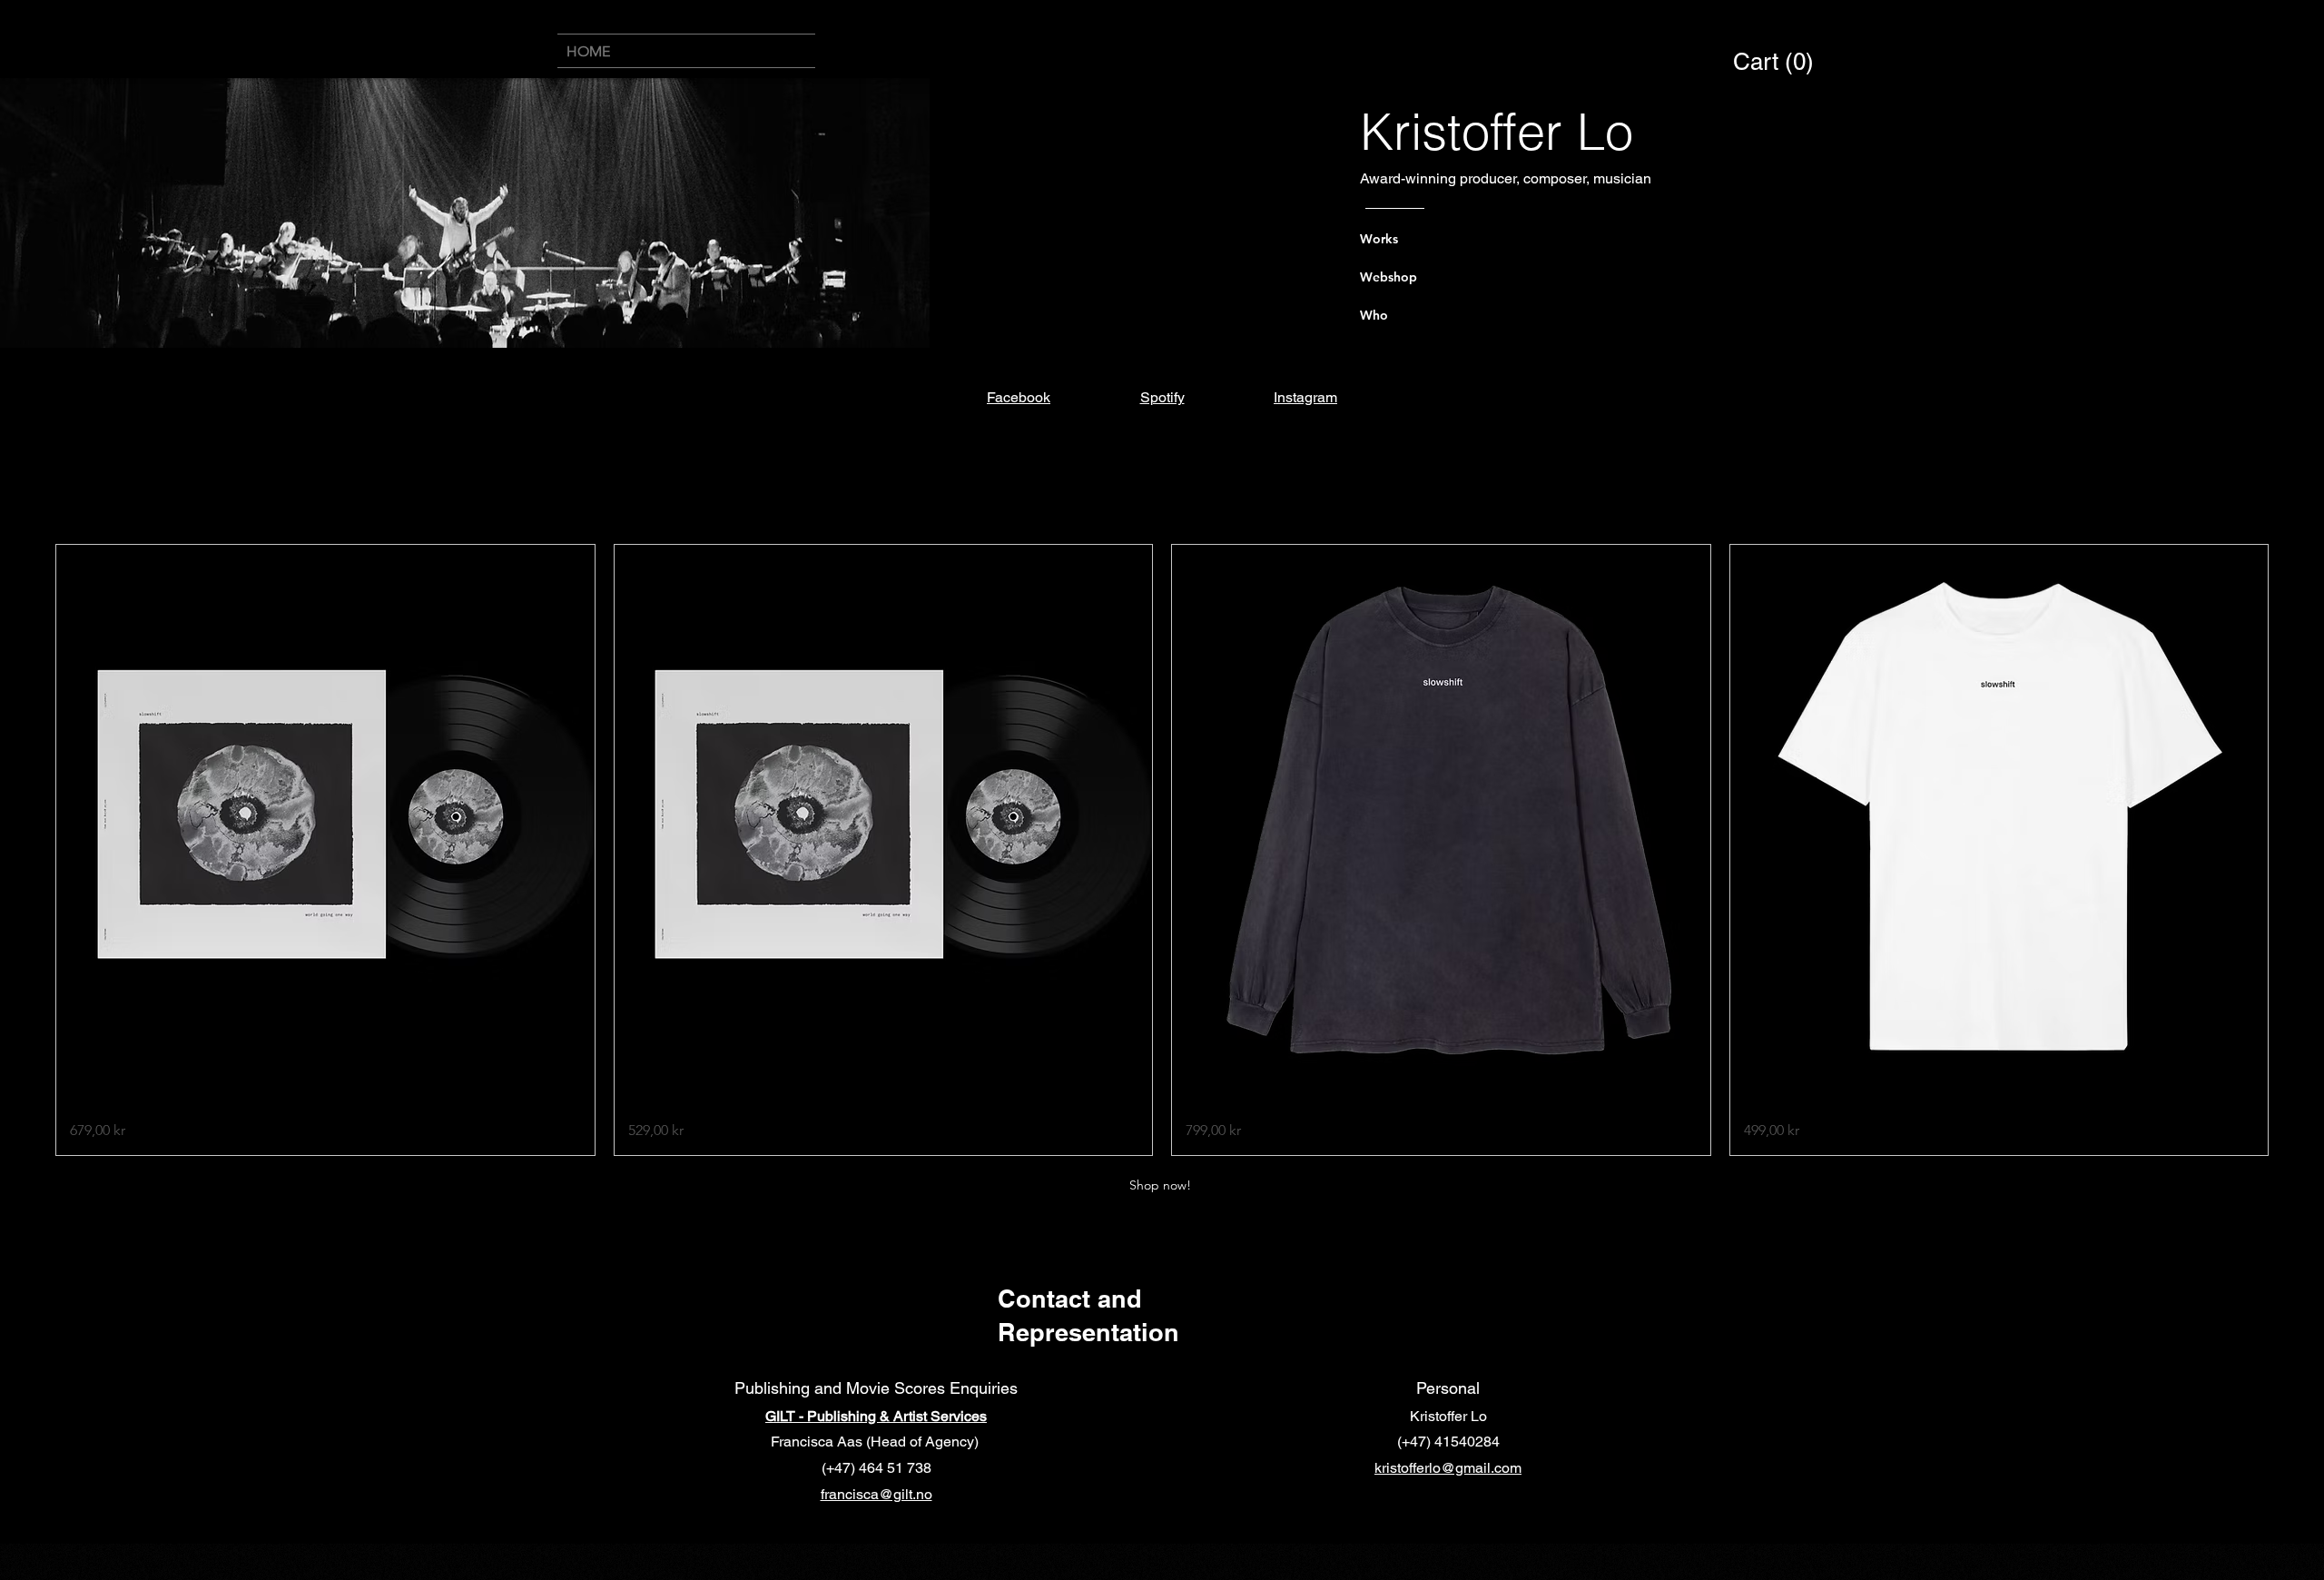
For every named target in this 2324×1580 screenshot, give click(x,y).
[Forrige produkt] (29, 850)
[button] (1775, 62)
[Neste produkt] (2295, 850)
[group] (1162, 850)
